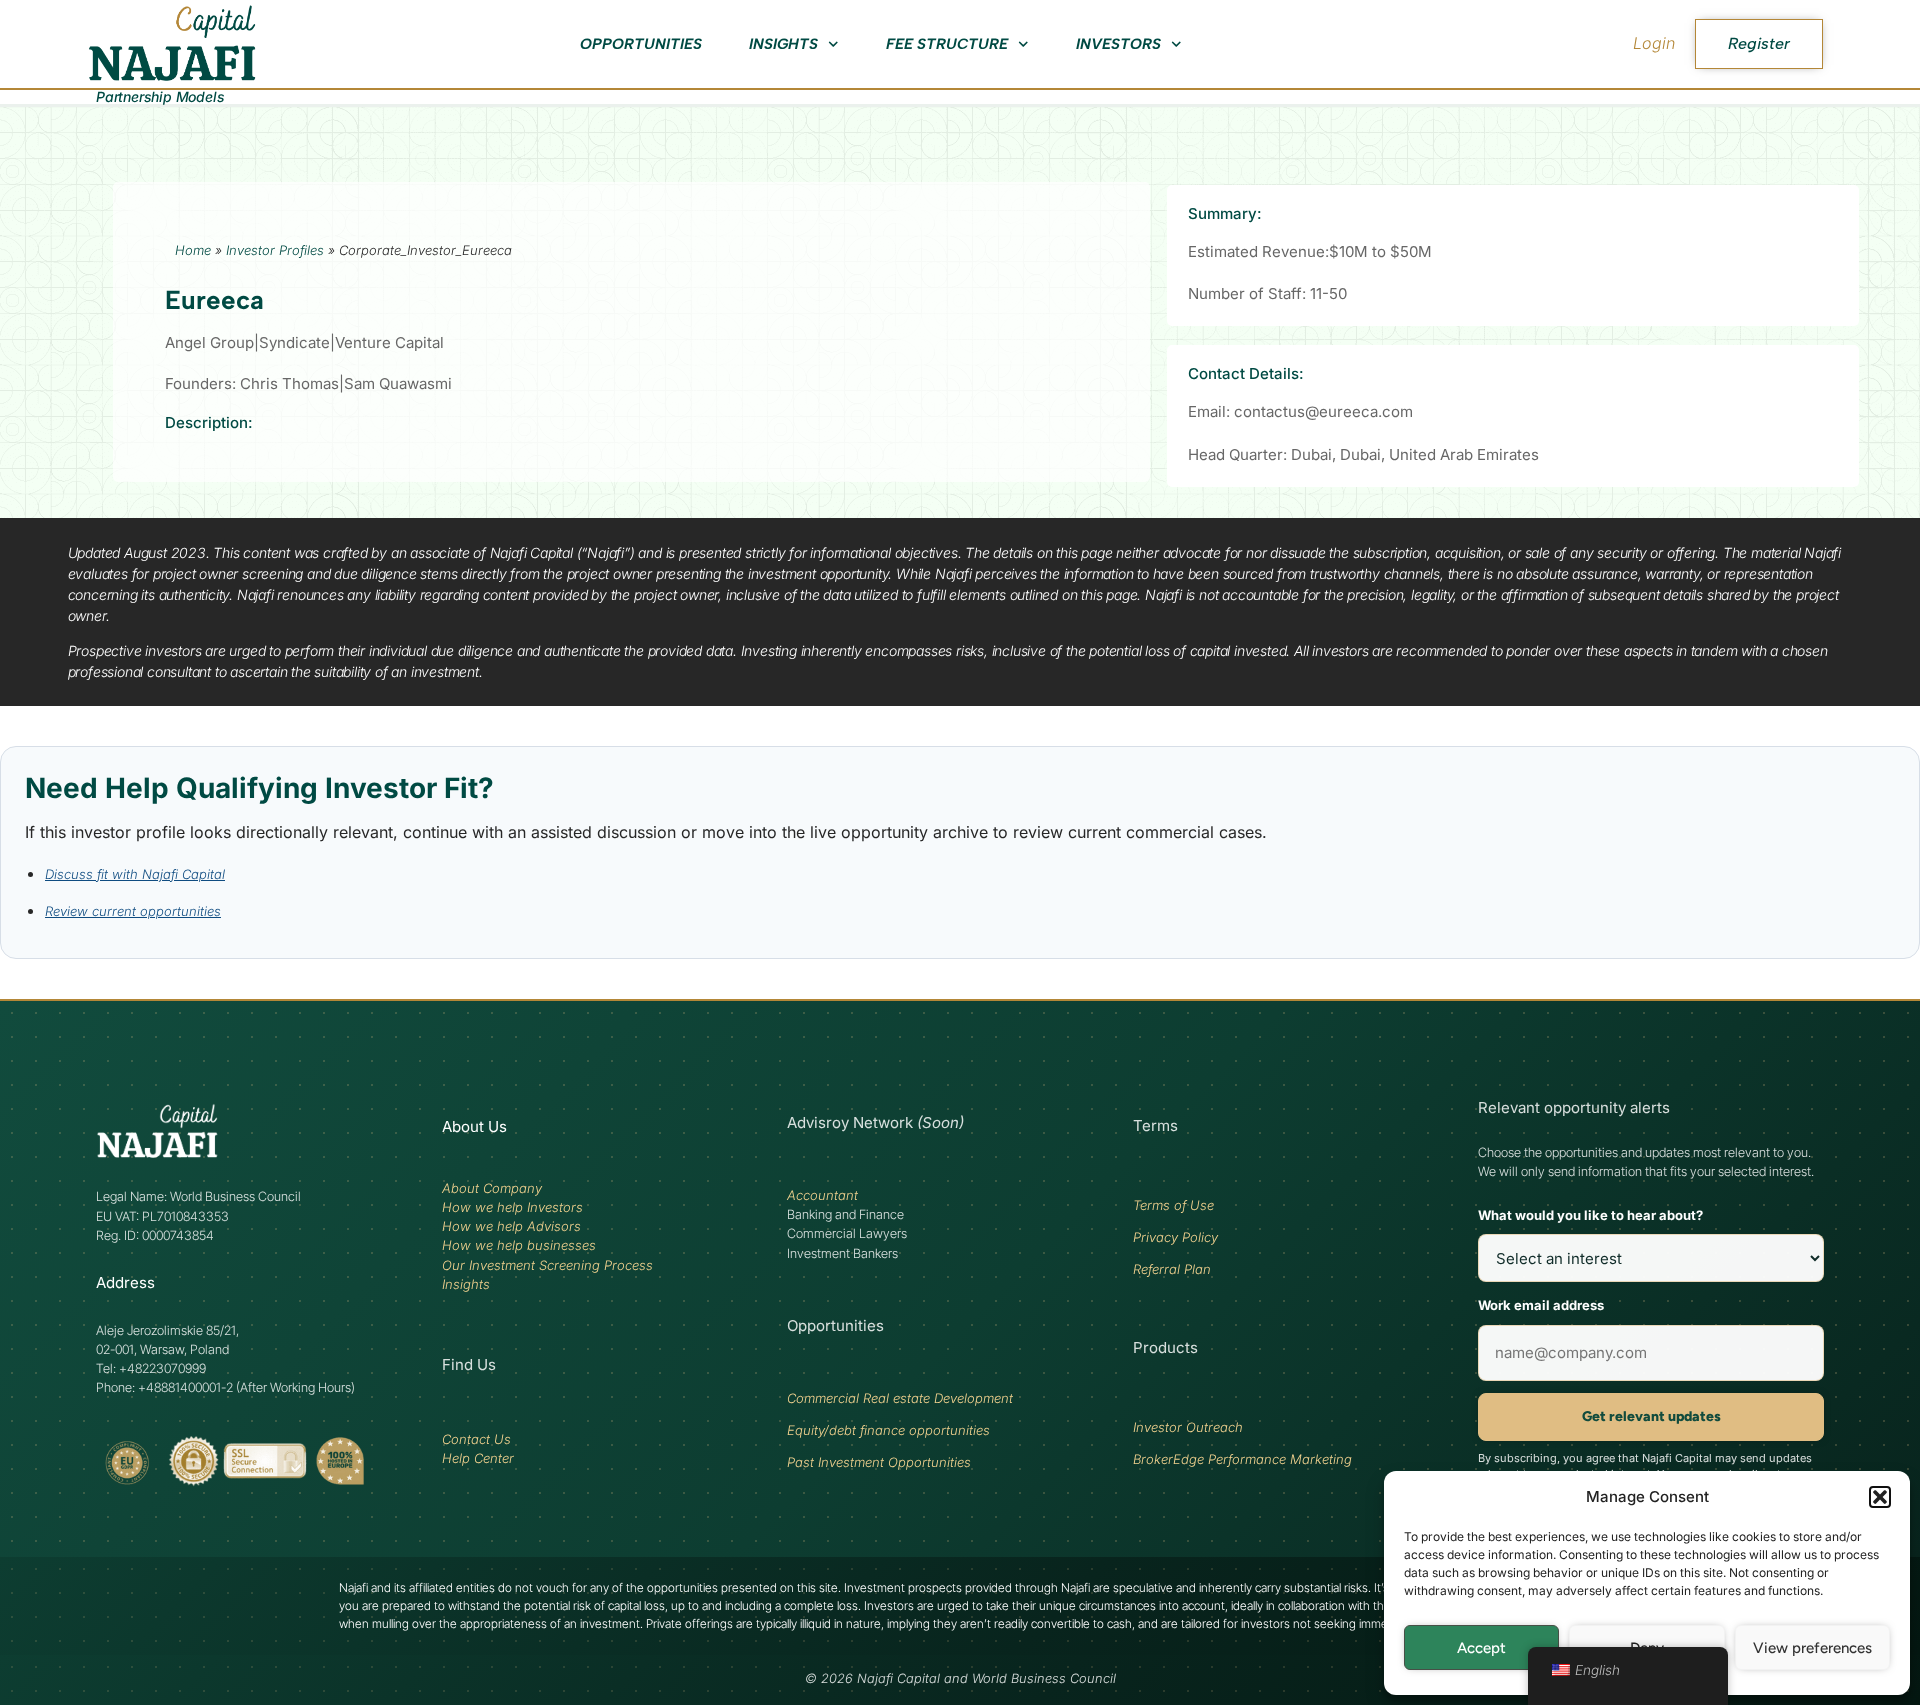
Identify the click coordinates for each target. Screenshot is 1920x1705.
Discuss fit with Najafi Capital (135, 874)
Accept (1481, 1648)
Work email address (1541, 1305)
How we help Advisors (511, 1226)
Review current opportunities (133, 911)
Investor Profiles (275, 250)
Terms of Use (1173, 1205)
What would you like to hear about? (1590, 1215)
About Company (492, 1188)
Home (193, 250)
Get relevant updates (1651, 1416)
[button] (1880, 1497)
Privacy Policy (1175, 1237)
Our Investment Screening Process (547, 1265)
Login (1654, 43)
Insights (783, 44)
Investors (1118, 44)
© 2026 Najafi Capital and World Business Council (960, 1678)
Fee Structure (947, 44)
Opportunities (641, 44)
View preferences (1812, 1648)
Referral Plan (1172, 1269)
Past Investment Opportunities (879, 1462)
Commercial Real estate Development (900, 1398)
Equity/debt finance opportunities (888, 1430)
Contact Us (476, 1439)
